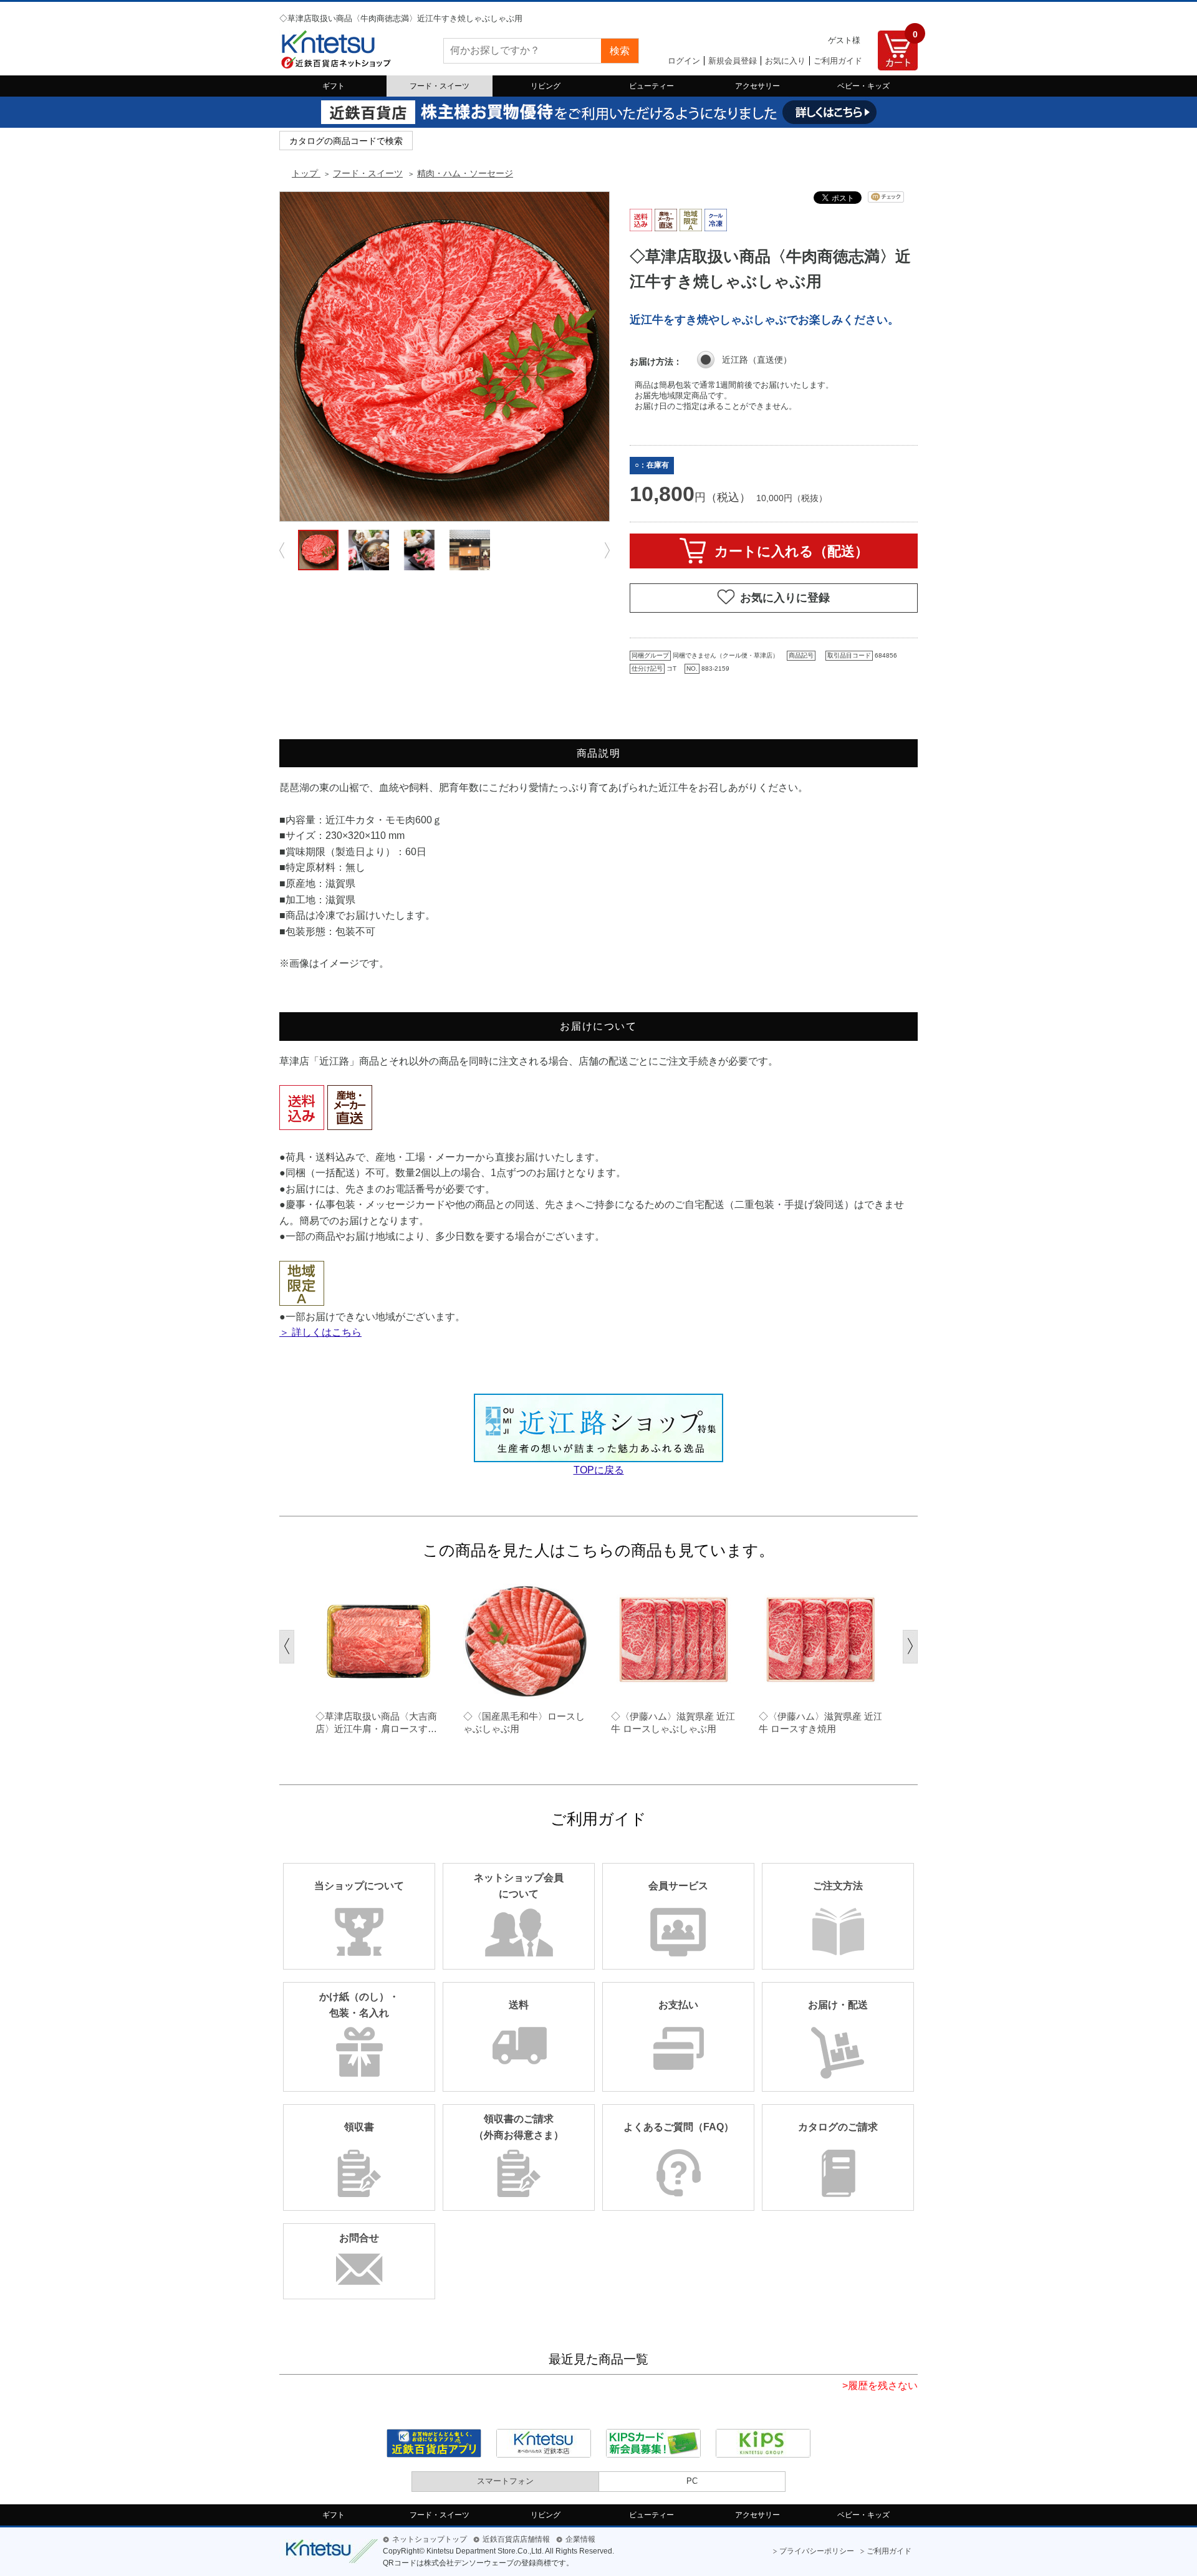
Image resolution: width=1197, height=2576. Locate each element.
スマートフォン (505, 2481)
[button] (287, 1647)
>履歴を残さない (880, 2386)
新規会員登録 (733, 61)
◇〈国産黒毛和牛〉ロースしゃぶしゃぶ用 (524, 1722)
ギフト (334, 86)
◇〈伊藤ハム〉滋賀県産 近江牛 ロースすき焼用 (821, 1722)
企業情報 (580, 2539)
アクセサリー (757, 86)
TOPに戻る (599, 1470)
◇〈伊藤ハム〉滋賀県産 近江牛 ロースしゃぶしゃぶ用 (673, 1722)
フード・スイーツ (440, 86)
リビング (546, 86)
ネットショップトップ (430, 2539)
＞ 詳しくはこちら (320, 1332)
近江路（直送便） (757, 360)
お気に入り (785, 61)
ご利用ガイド (838, 61)
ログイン (684, 61)
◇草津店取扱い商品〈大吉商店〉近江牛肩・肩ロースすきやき (376, 1723)
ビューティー (651, 86)
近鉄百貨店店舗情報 (516, 2539)
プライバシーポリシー (817, 2551)
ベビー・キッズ (863, 86)
